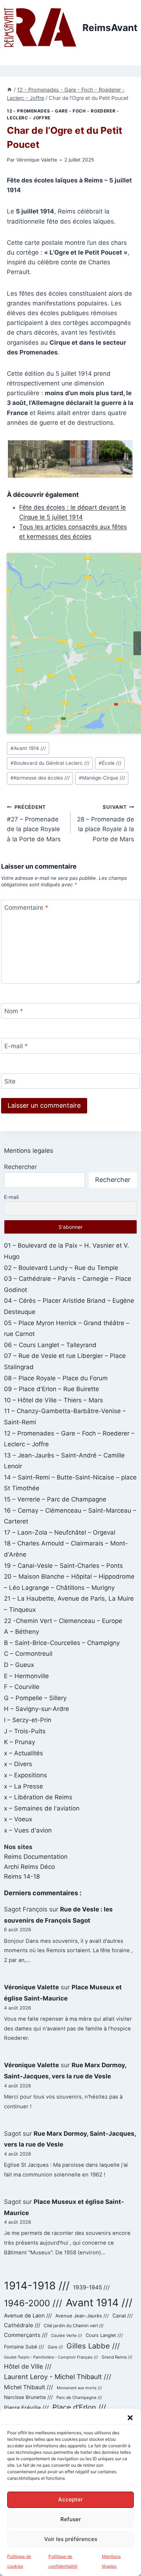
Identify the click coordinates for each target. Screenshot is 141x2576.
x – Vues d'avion (28, 1830)
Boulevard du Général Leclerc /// (50, 763)
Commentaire (26, 908)
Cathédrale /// (22, 2325)
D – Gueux (19, 1665)
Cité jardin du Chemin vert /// (74, 2326)
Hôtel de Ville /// (28, 2366)
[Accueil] (9, 90)
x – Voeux (18, 1819)
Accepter (70, 2499)
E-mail (16, 1046)
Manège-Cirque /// (102, 778)
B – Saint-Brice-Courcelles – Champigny (62, 1643)
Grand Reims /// (117, 2357)
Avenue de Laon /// (28, 2316)
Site (10, 1081)
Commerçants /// (26, 2335)
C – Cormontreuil (28, 1654)
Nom (14, 1011)
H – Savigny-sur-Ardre (37, 1709)
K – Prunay (20, 1742)
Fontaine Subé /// (24, 2347)
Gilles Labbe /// (93, 2346)
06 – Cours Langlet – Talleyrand (50, 1345)
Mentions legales (29, 1151)
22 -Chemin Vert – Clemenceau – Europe (63, 1621)
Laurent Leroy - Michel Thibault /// (58, 2377)
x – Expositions (25, 1775)
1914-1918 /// (37, 2286)
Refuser (71, 2519)
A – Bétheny (22, 1632)
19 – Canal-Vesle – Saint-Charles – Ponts (63, 1566)
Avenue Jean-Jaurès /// (82, 2316)
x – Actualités (23, 1753)
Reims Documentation (36, 1857)
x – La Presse (23, 1786)
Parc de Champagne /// (79, 2398)
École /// (110, 763)
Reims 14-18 (22, 1876)
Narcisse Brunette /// (28, 2397)
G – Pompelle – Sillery (35, 1698)
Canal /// (123, 2316)
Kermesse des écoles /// (40, 778)
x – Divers (18, 1764)
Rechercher (20, 1167)
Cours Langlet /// (104, 2335)
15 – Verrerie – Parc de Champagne (55, 1499)
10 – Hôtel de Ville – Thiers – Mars (54, 1400)
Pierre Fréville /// (26, 2408)
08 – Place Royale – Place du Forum (56, 1378)
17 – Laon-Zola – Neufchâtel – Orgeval (60, 1532)
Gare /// (55, 2347)
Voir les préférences (71, 2539)
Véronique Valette (37, 160)
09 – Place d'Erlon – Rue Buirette (52, 1389)
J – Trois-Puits (25, 1731)
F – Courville (22, 1687)
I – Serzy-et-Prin (28, 1720)
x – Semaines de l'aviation (42, 1808)
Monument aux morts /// (79, 2388)
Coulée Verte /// (67, 2335)
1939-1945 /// (91, 2287)
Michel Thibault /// (29, 2387)
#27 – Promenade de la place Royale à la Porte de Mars (34, 823)
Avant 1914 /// (28, 748)
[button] (130, 2418)
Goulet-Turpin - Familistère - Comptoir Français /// (51, 2357)
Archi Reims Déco (29, 1867)
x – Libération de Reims (38, 1797)
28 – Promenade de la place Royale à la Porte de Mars (106, 823)
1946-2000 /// (33, 2303)
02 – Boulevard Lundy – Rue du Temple (61, 1268)
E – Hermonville (26, 1676)
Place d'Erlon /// (79, 2407)
